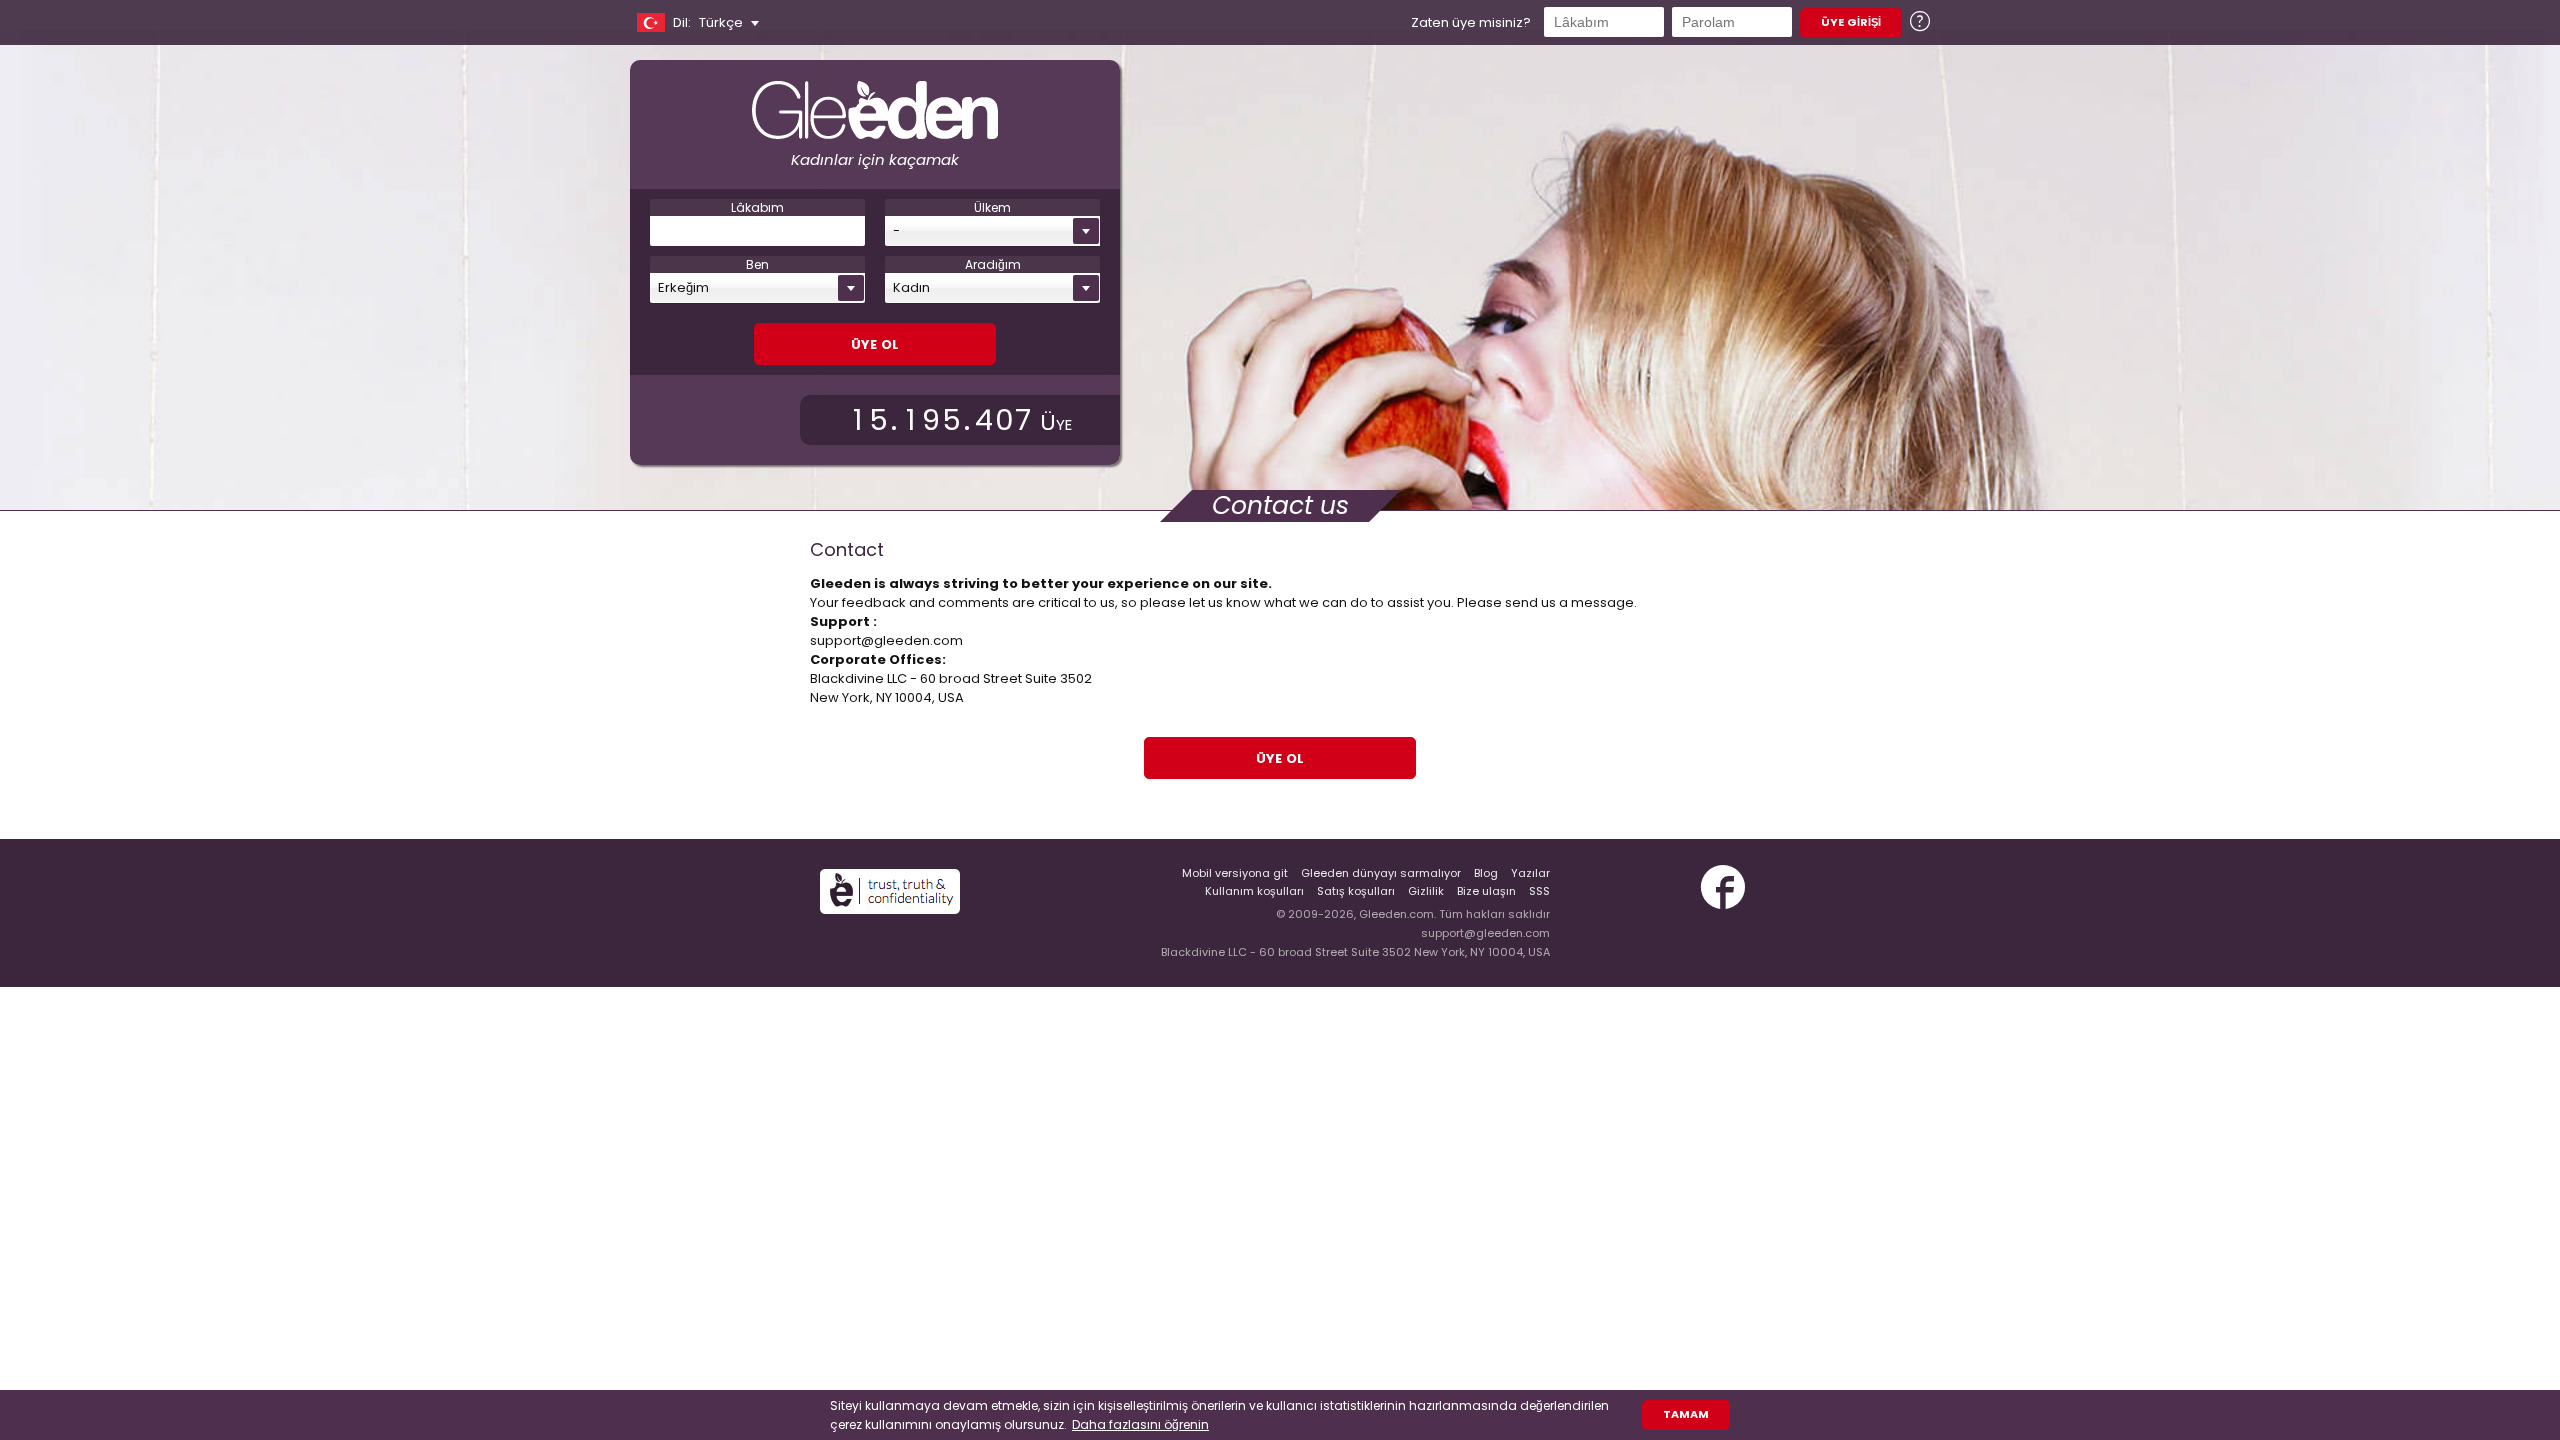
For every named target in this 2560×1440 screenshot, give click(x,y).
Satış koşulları (1356, 891)
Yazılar (1530, 873)
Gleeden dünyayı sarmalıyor (1381, 873)
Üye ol (875, 342)
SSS (1539, 891)
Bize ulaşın (1486, 891)
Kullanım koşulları (1254, 891)
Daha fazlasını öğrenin (1140, 1424)
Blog (1486, 873)
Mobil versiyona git (1235, 873)
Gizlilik (1426, 891)
